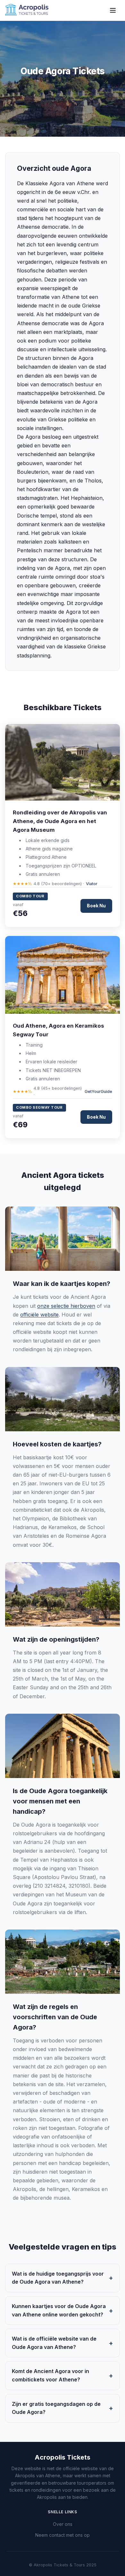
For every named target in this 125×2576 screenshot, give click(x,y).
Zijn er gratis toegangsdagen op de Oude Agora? (56, 2408)
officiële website (39, 1315)
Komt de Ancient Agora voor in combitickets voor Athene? (50, 2375)
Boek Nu (96, 906)
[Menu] (113, 10)
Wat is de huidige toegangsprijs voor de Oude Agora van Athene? (58, 2278)
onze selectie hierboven (66, 1306)
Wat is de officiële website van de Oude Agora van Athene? (54, 2343)
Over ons (63, 2524)
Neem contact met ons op (63, 2535)
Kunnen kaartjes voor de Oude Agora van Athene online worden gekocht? (59, 2310)
